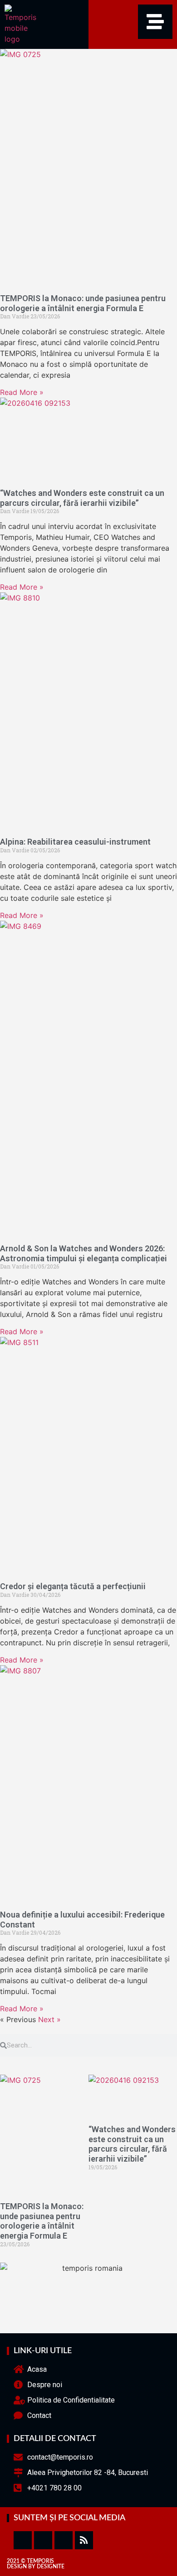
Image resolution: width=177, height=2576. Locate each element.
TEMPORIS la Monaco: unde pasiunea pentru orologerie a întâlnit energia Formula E (83, 303)
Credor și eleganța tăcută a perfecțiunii (73, 1586)
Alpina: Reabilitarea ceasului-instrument (75, 842)
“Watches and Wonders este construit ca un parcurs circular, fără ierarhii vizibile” (82, 498)
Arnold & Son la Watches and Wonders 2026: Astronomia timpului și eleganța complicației (84, 1253)
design (17, 2566)
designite (51, 2566)
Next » (49, 2019)
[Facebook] (23, 2540)
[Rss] (84, 2540)
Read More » (22, 392)
